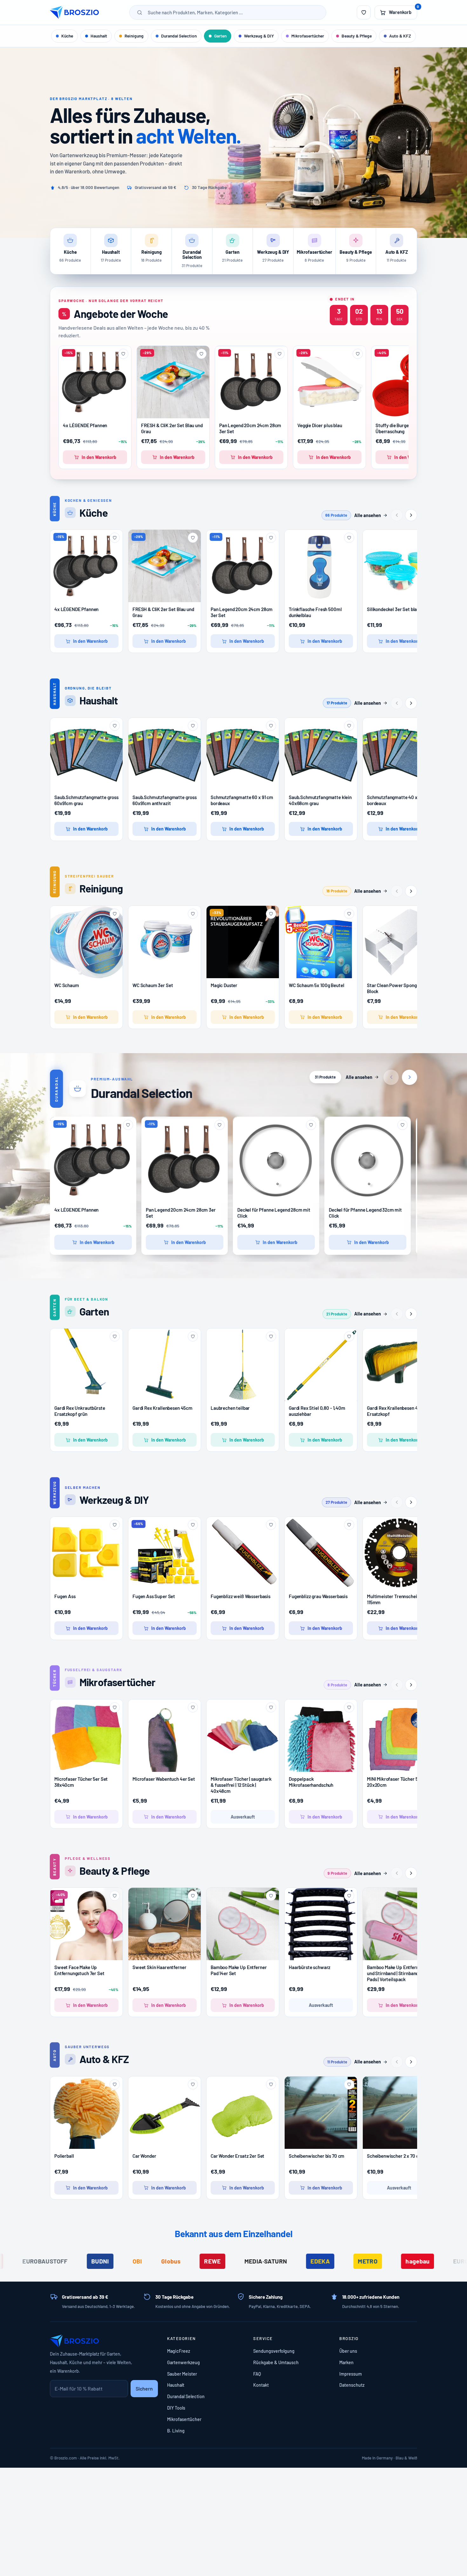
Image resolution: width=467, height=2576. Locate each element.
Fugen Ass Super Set (154, 1596)
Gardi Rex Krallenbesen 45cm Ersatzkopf (397, 1411)
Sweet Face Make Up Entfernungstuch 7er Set (79, 1970)
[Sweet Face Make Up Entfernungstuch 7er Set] (86, 1924)
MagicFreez (179, 2351)
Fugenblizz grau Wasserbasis (318, 1596)
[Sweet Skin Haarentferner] (165, 1924)
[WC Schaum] (86, 942)
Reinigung (134, 36)
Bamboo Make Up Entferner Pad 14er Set (239, 1970)
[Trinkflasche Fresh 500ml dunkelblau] (321, 566)
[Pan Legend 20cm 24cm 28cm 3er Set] (251, 382)
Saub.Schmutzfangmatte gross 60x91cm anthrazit (165, 800)
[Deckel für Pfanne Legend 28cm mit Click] (276, 1160)
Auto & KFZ (400, 36)
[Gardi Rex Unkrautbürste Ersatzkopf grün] (86, 1365)
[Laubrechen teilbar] (243, 1365)
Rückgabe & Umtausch (276, 2362)
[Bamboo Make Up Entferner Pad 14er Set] (243, 1924)
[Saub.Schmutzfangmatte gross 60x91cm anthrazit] (165, 754)
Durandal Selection (179, 36)
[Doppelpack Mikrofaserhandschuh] (321, 1739)
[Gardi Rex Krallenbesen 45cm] (165, 1365)
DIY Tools (176, 2408)
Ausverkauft (243, 1817)
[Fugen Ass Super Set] (165, 1553)
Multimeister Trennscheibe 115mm (394, 1599)
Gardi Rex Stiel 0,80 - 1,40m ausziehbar (317, 1411)
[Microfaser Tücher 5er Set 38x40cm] (86, 1736)
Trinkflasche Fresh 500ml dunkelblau (315, 612)
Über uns (348, 2351)
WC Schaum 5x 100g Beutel (316, 985)
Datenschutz (352, 2385)
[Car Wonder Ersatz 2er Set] (243, 2113)
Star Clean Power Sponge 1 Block (394, 988)
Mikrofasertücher (308, 36)
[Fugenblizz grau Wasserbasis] (321, 1553)
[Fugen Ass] (86, 1553)
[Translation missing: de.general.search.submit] (140, 12)
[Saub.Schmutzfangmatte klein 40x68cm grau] (321, 754)
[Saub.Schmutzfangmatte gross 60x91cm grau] (86, 754)
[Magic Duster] (243, 942)
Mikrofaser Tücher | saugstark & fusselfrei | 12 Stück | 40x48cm (241, 1785)
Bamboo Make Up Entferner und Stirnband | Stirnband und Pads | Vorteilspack (397, 1973)
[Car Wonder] (165, 2113)
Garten (220, 36)
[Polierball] (86, 2113)
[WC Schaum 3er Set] (165, 942)
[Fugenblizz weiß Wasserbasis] (243, 1553)
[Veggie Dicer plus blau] (329, 382)
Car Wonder (144, 2156)
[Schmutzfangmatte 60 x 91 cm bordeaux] (243, 754)
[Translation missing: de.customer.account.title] (364, 12)
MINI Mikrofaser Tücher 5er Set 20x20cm (399, 1782)
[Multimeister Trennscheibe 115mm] (399, 1553)
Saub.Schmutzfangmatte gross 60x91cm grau (86, 800)
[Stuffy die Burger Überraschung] (408, 382)
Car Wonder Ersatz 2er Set (237, 2156)
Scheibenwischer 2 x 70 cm (395, 2156)
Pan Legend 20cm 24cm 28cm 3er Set (250, 428)
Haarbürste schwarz (310, 1967)
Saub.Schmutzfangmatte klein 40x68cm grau (320, 800)
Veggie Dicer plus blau (320, 425)
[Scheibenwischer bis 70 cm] (321, 2113)
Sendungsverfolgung (274, 2351)
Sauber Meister (182, 2374)
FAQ (257, 2374)
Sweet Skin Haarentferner (159, 1967)
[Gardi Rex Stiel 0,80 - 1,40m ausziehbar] (321, 1365)
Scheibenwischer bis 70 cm (317, 2156)
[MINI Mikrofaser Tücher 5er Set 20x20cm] (399, 1736)
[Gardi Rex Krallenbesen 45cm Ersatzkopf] (399, 1365)
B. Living (176, 2431)
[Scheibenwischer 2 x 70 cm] (399, 2113)
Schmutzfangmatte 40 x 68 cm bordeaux (399, 800)
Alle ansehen (368, 515)
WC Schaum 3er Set (153, 985)
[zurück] (397, 515)
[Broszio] (74, 12)
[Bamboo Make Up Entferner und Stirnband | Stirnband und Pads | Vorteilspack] (399, 1924)
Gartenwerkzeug (183, 2362)
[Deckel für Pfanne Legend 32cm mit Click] (368, 1160)
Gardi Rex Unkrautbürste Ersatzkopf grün (80, 1411)
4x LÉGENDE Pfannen (85, 425)
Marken (346, 2362)
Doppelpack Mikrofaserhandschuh (311, 1782)
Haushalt (99, 36)
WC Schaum (67, 985)
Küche (67, 36)
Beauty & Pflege (357, 36)
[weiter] (411, 515)
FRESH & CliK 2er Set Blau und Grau (172, 428)
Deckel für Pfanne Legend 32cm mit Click (365, 1213)
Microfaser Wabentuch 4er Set (164, 1779)
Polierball (64, 2156)
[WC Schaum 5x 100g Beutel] (321, 949)
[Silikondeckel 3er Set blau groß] (399, 566)
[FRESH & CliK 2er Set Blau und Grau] (173, 382)
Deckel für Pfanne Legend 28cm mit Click (274, 1213)
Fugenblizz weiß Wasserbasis (240, 1596)
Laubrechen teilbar (230, 1408)
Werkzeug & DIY (259, 36)
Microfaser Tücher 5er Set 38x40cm (81, 1782)
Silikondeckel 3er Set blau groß (398, 609)
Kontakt (261, 2385)
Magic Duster (224, 985)
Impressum (351, 2374)
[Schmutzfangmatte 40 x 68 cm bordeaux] (399, 754)
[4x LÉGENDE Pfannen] (95, 382)
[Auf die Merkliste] (123, 354)
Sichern (144, 2388)
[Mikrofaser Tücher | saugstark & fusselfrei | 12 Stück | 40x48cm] (243, 1736)
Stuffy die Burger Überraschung (393, 428)
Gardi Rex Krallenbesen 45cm (162, 1408)
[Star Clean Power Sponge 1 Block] (399, 942)
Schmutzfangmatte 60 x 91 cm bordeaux (242, 800)
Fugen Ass (65, 1596)
